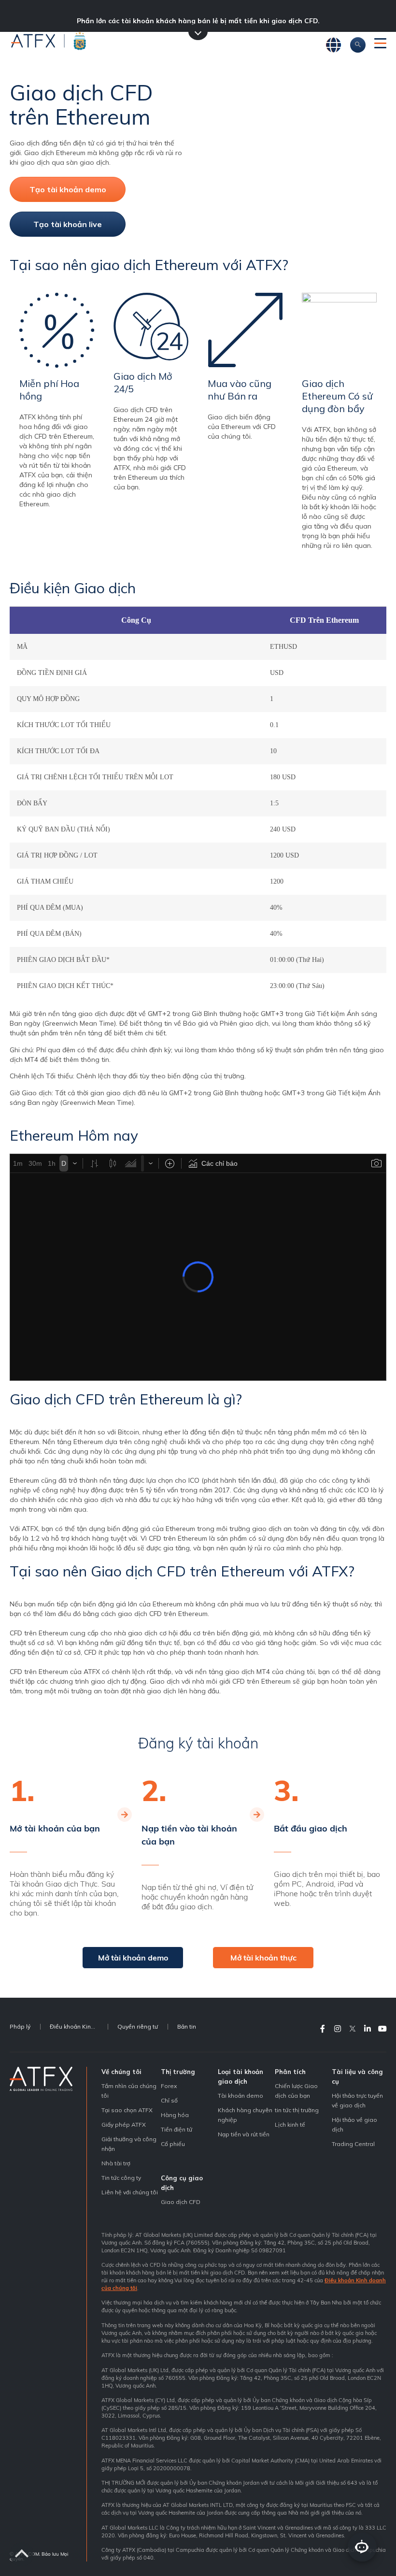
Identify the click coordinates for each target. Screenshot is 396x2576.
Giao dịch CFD (181, 2202)
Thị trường (178, 2072)
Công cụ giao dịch (182, 2183)
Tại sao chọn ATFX (127, 2110)
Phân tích (290, 2072)
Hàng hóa (175, 2115)
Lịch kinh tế (290, 2125)
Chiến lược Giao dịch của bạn (296, 2091)
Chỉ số (169, 2100)
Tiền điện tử (177, 2129)
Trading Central (353, 2144)
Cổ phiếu (173, 2144)
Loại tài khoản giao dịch (240, 2076)
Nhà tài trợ (116, 2163)
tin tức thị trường (297, 2110)
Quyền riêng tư (138, 2026)
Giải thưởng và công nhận (129, 2144)
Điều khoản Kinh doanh (79, 2026)
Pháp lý (20, 2026)
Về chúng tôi (121, 2072)
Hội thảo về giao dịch (354, 2125)
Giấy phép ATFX (124, 2125)
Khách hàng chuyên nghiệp (245, 2115)
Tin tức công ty (121, 2178)
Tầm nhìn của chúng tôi (129, 2091)
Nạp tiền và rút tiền (244, 2134)
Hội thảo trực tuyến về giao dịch (357, 2100)
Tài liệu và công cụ (357, 2076)
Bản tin (187, 2026)
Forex (169, 2086)
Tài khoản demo (240, 2096)
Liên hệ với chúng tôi (130, 2192)
